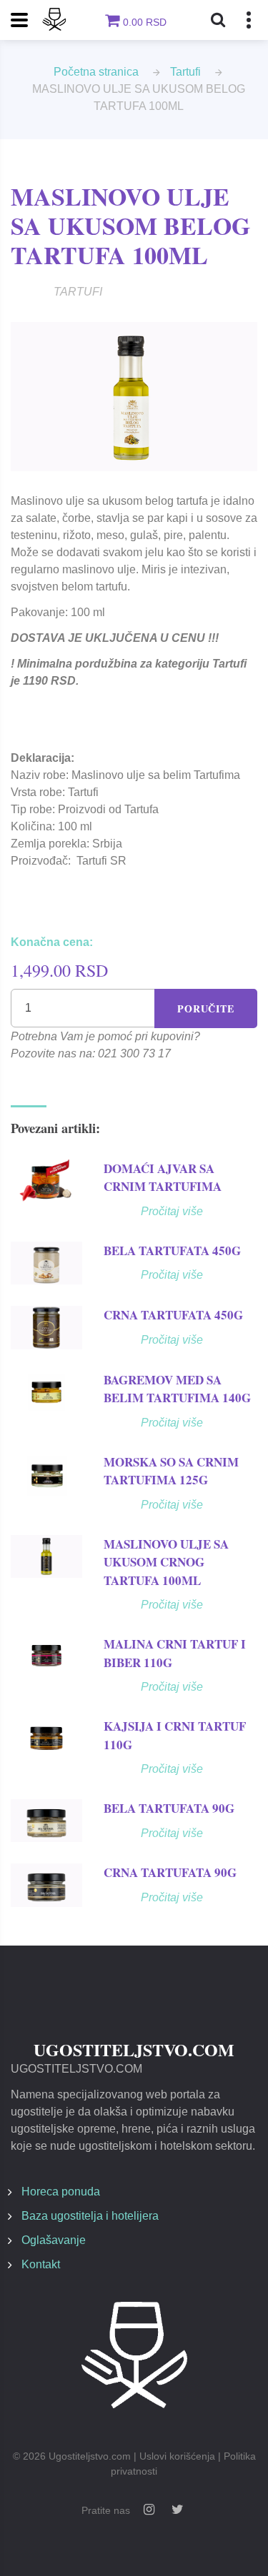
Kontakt (41, 2264)
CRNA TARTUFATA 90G (170, 1872)
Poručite (206, 1008)
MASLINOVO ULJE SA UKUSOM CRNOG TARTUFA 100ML (166, 1562)
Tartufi (185, 72)
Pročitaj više (172, 1211)
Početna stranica (96, 72)
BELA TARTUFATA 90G (169, 1808)
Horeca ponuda (61, 2192)
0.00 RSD (145, 22)
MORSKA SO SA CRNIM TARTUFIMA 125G (171, 1471)
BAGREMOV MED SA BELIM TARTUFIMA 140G (177, 1389)
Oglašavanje (54, 2240)
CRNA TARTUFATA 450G (173, 1315)
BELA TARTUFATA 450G (172, 1251)
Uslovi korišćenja (177, 2456)
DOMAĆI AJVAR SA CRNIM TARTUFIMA (163, 1178)
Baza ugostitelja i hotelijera (90, 2216)
